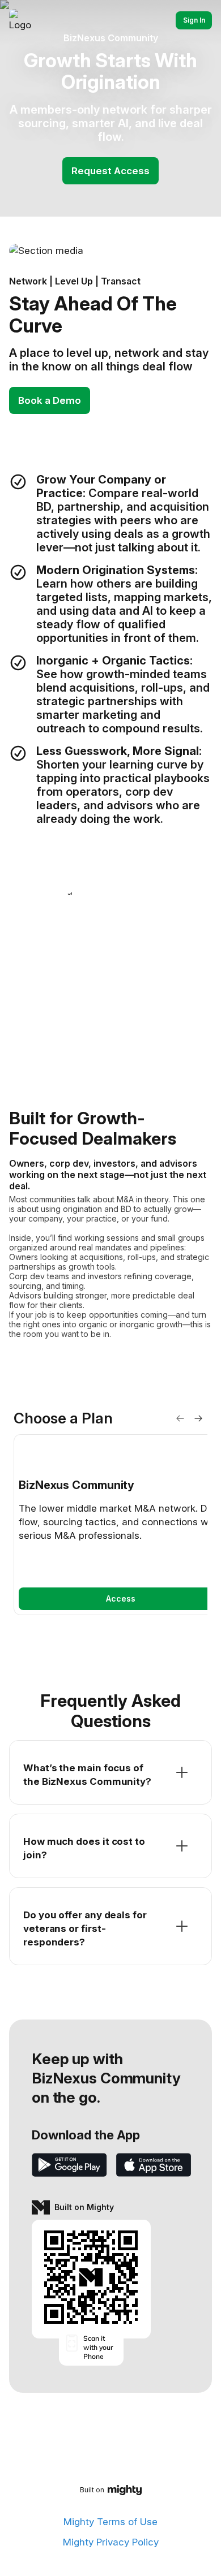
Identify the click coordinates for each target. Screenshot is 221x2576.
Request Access (110, 171)
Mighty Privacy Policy (111, 2542)
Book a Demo (50, 400)
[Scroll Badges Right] (198, 1418)
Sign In (194, 20)
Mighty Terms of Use (110, 2522)
